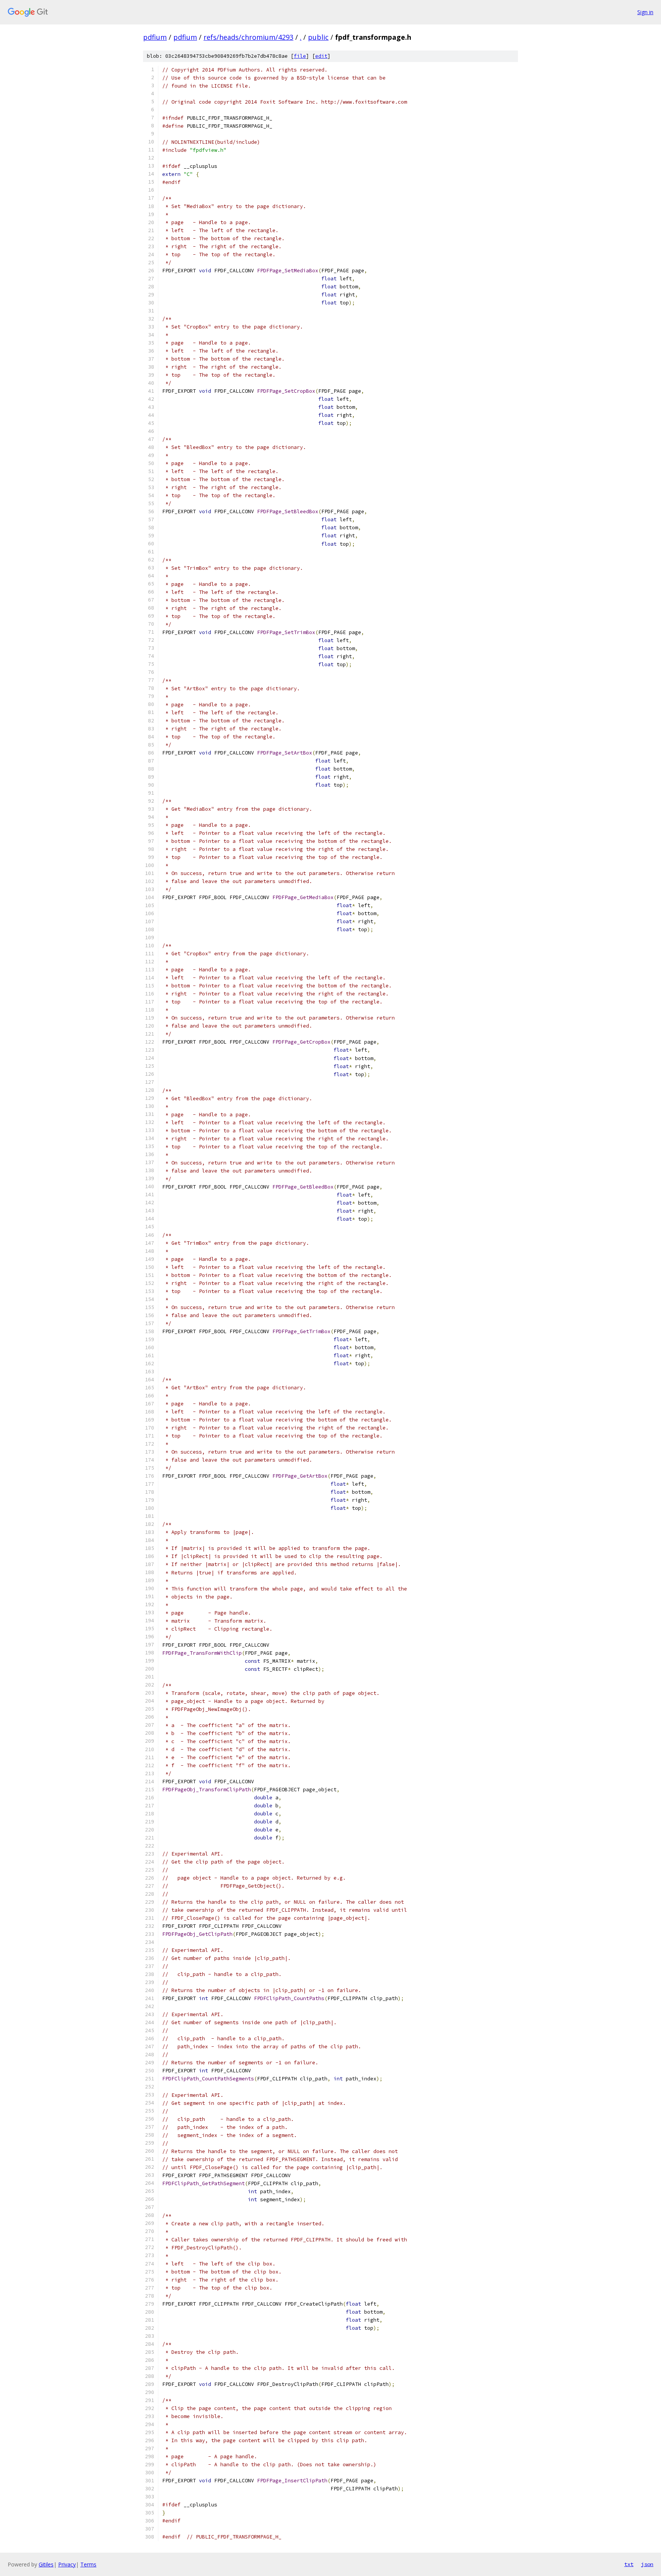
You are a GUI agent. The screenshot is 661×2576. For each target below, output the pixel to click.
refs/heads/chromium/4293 (248, 37)
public (318, 37)
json (647, 2564)
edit (321, 56)
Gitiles (46, 2564)
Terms (88, 2564)
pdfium (155, 37)
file (300, 56)
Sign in (645, 12)
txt (629, 2564)
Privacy (67, 2564)
